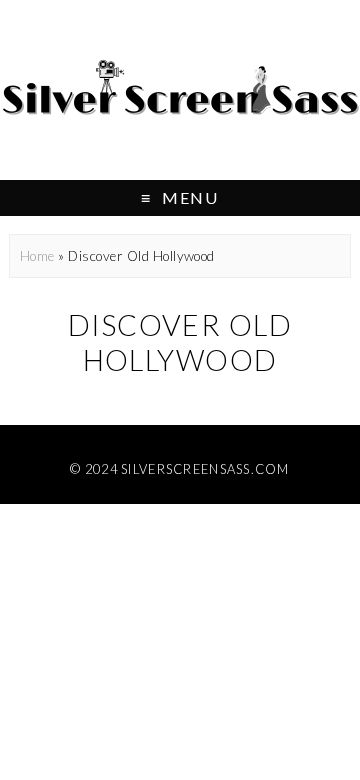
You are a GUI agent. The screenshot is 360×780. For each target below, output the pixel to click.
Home (37, 256)
